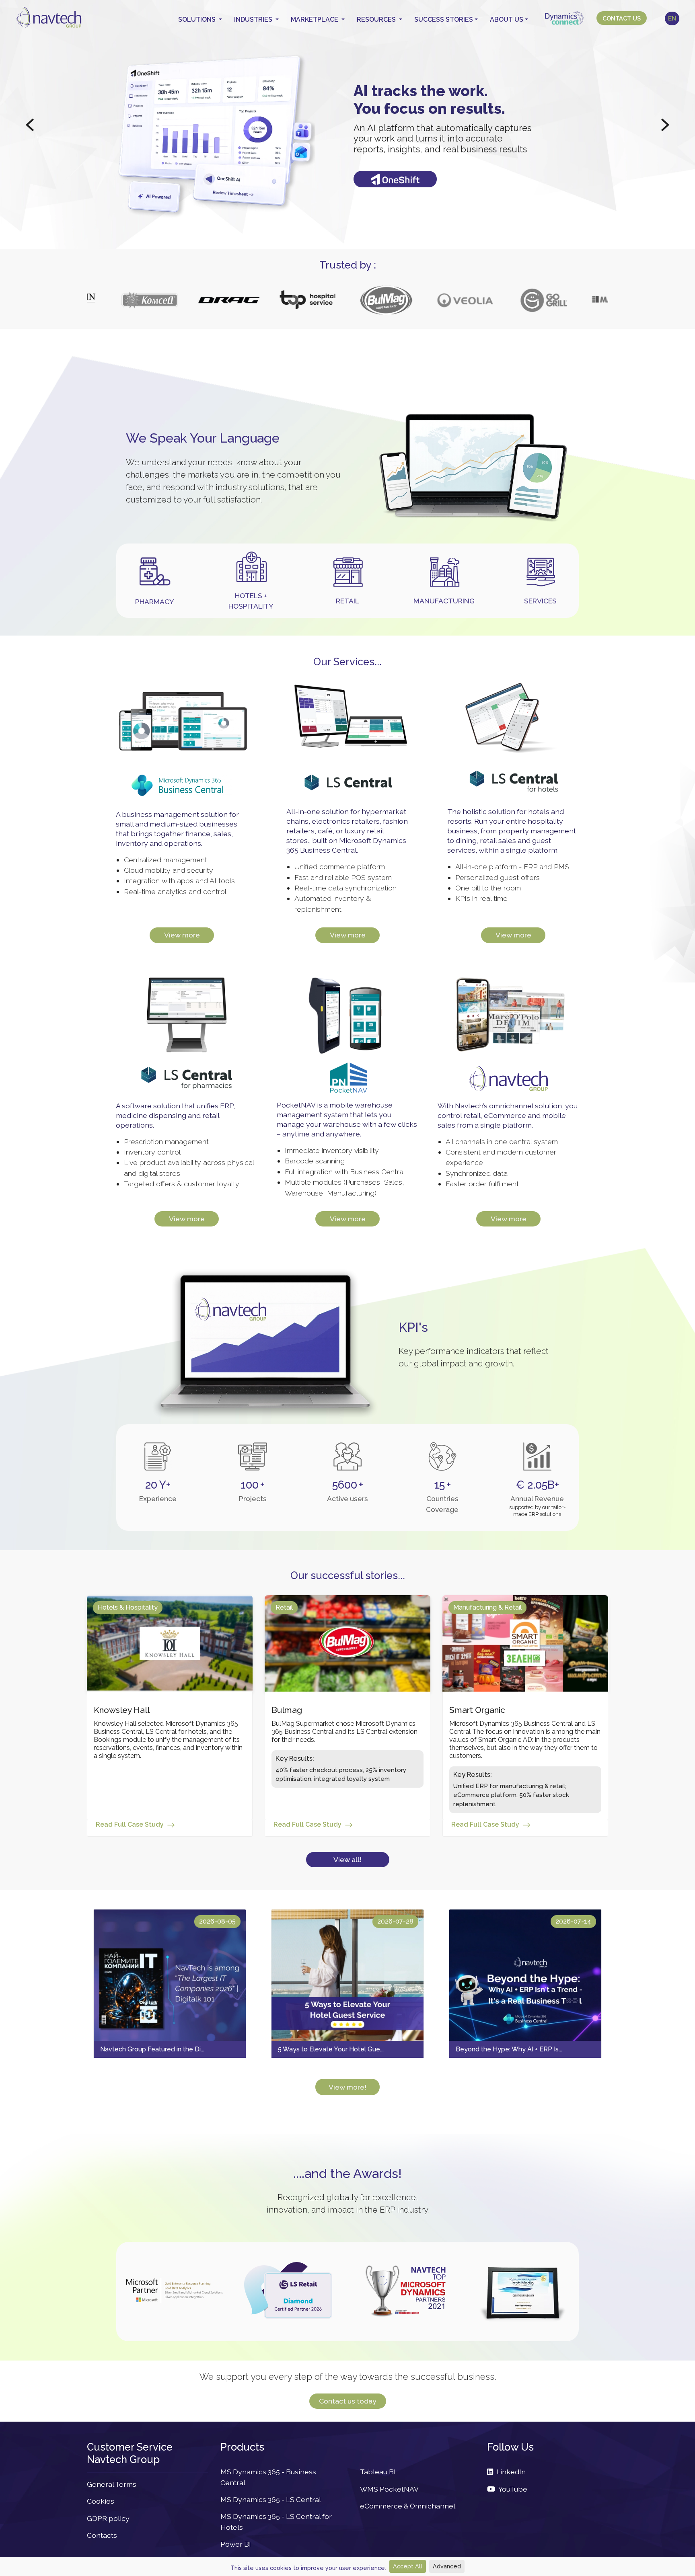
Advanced (447, 2566)
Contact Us (622, 18)
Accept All (408, 2566)
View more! (347, 2087)
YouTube (511, 2489)
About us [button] (507, 19)
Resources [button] (377, 19)
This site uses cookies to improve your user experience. (308, 2568)
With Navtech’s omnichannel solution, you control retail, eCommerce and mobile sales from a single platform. (508, 1115)
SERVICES (540, 601)
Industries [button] (254, 19)
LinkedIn (509, 2472)
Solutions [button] (198, 19)
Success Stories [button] (444, 19)
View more (182, 935)
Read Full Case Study (130, 1824)
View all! (347, 1859)
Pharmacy (155, 602)
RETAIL (347, 601)
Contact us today (348, 2401)
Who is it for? (395, 170)
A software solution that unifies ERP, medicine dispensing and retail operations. (175, 1115)
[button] (30, 125)
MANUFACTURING (444, 601)
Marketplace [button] (315, 19)
